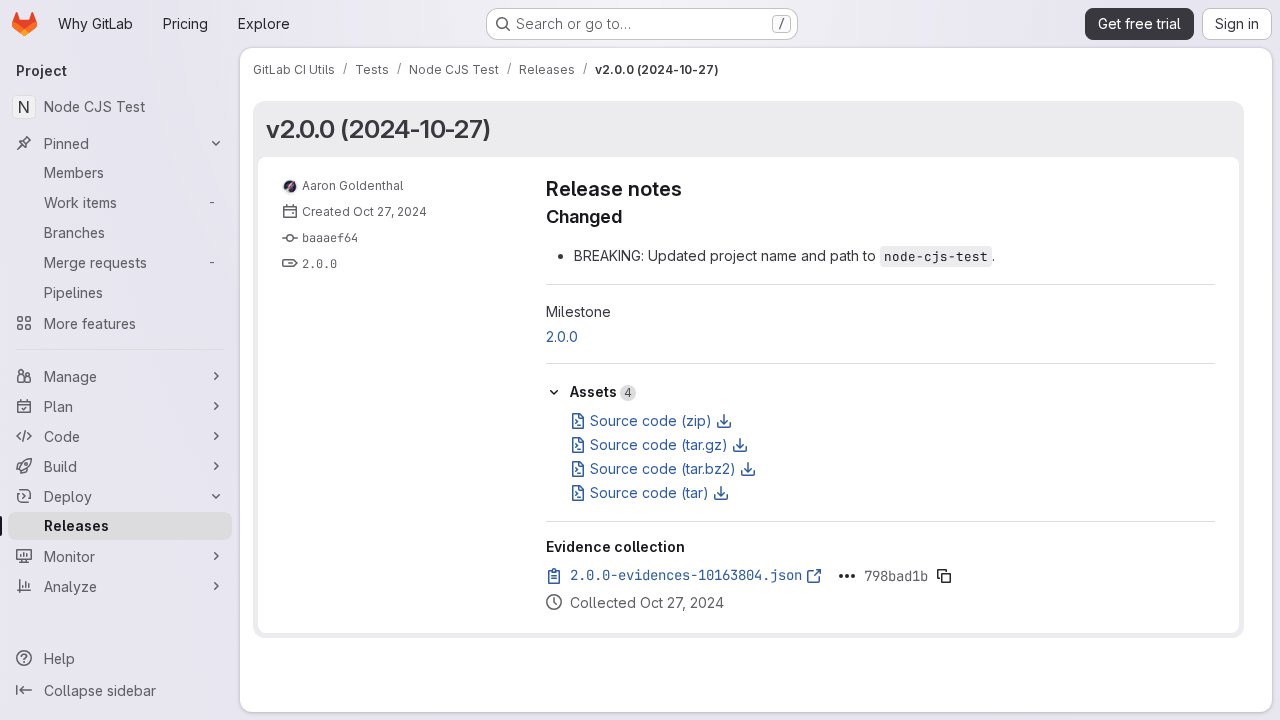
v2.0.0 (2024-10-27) (378, 129)
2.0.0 (319, 264)
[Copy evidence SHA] (944, 576)
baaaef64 (330, 238)
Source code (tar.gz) (659, 444)
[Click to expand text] (847, 576)
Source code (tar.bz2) (663, 468)
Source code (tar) (649, 492)
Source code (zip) (651, 420)
